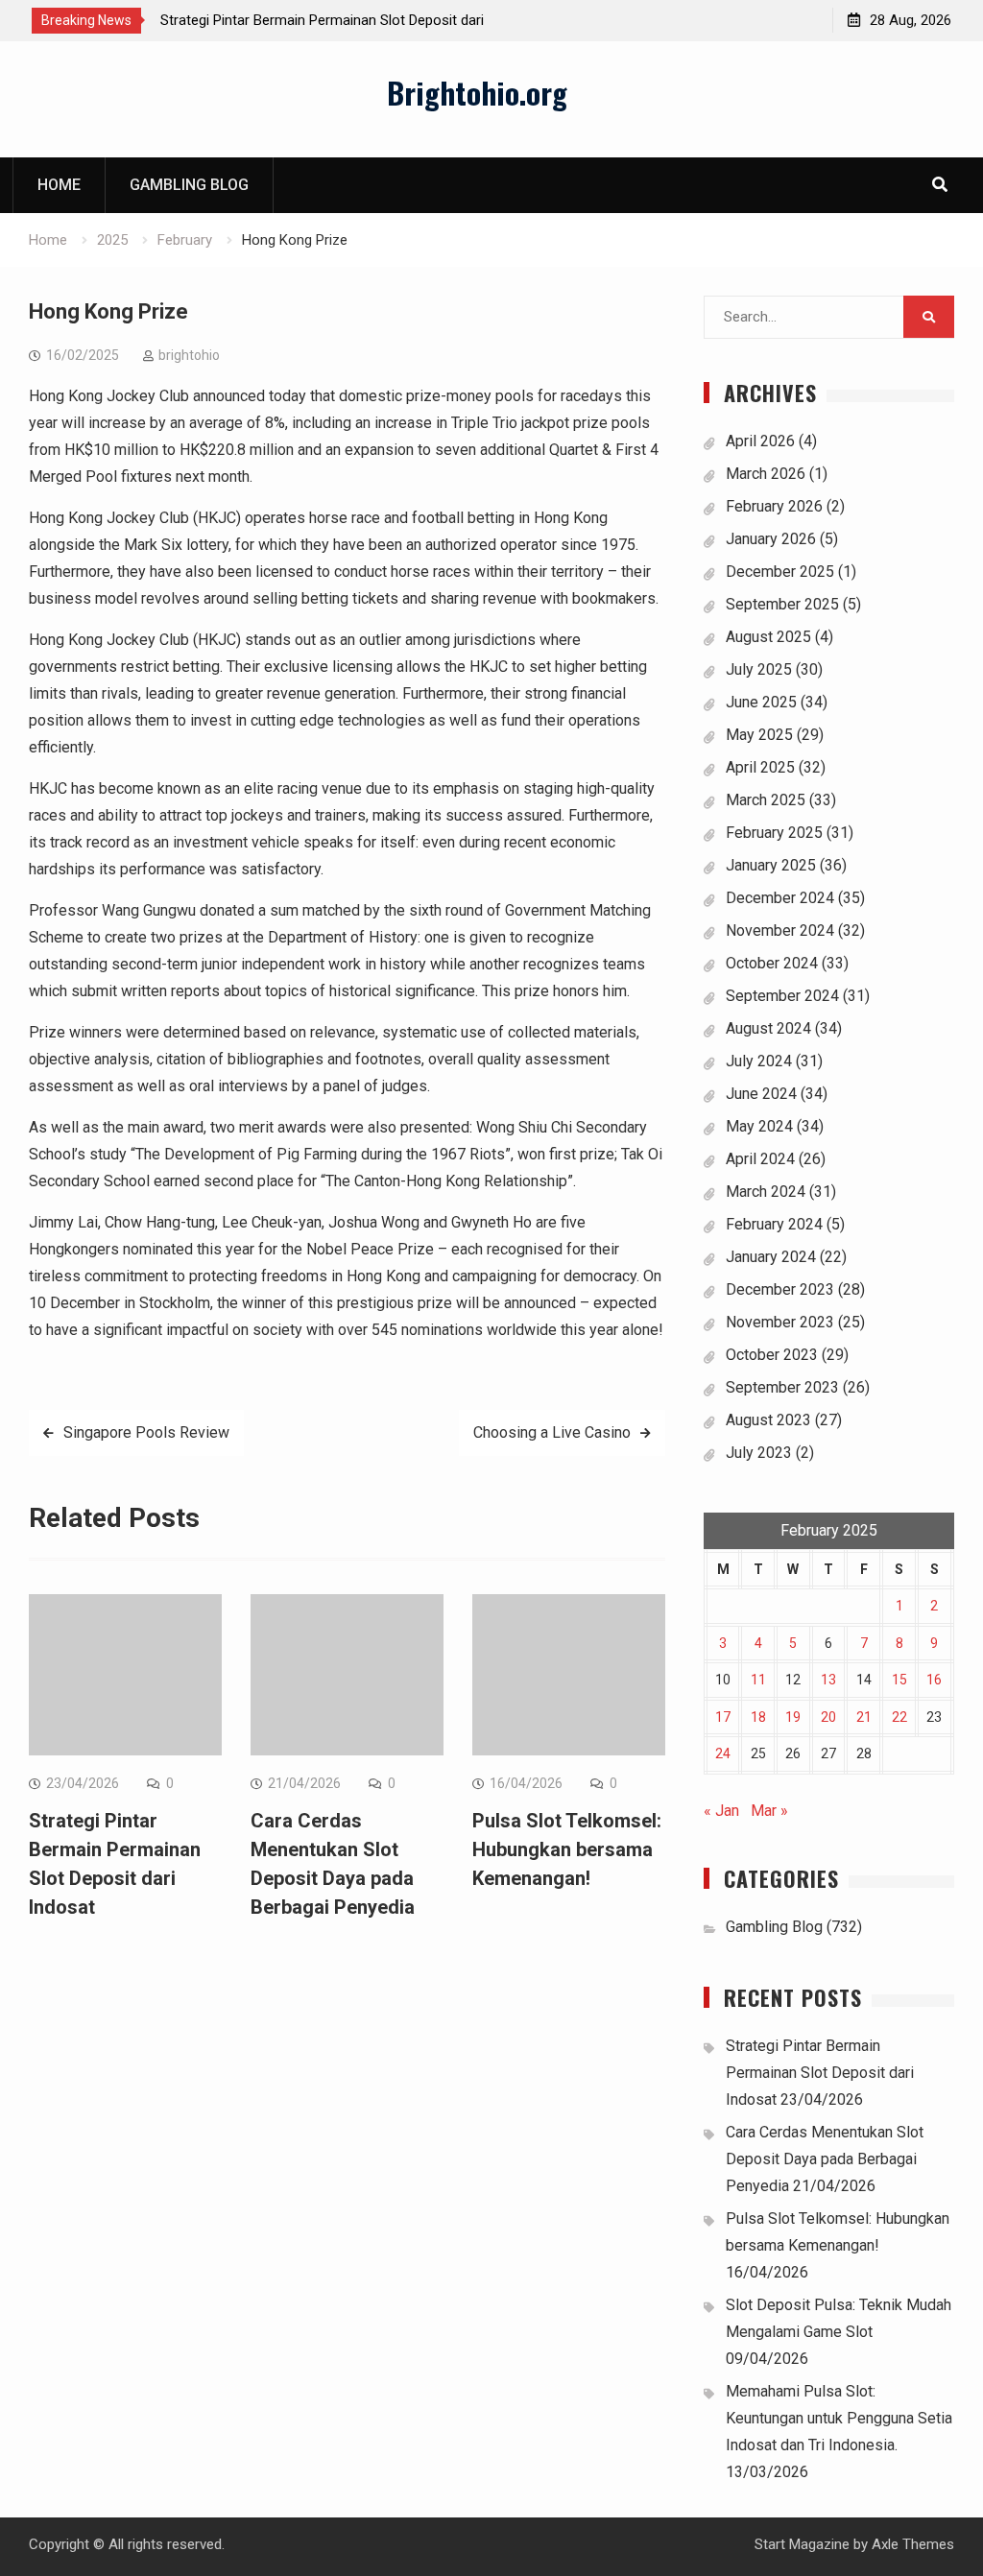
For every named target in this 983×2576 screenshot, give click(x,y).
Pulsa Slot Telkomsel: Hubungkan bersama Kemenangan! (567, 1849)
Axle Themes (913, 2544)
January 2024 (771, 1257)
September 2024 (782, 996)
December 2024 (780, 898)
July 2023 (759, 1453)
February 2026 (774, 506)
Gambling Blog (189, 185)
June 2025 (761, 702)
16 (934, 1680)
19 (793, 1717)
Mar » (769, 1811)
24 (723, 1753)
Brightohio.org (477, 92)
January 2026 (771, 539)
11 (758, 1680)
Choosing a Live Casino (552, 1432)
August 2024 (768, 1028)
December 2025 (780, 572)
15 (899, 1680)
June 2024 (761, 1094)
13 (828, 1680)
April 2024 (760, 1159)
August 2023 (768, 1420)
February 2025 (774, 833)
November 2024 (780, 930)
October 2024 (772, 963)
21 (864, 1717)
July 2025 (759, 669)
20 (828, 1717)
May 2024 (759, 1126)
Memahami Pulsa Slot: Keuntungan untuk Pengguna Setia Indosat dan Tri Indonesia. (839, 2418)
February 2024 (774, 1224)
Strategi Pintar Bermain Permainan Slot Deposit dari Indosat (820, 2073)
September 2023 (782, 1387)
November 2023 (780, 1322)
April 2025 (760, 767)
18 (758, 1717)
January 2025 (771, 865)
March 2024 (766, 1192)
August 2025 (768, 637)
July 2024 (759, 1061)
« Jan (721, 1811)
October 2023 (772, 1355)
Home (59, 185)
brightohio (189, 355)
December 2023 (780, 1289)
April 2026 (760, 441)
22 (899, 1717)
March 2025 (766, 800)
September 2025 (782, 604)
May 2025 (759, 735)
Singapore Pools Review (146, 1432)
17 (723, 1717)
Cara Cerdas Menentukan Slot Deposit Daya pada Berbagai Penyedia (825, 2159)
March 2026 (766, 474)
